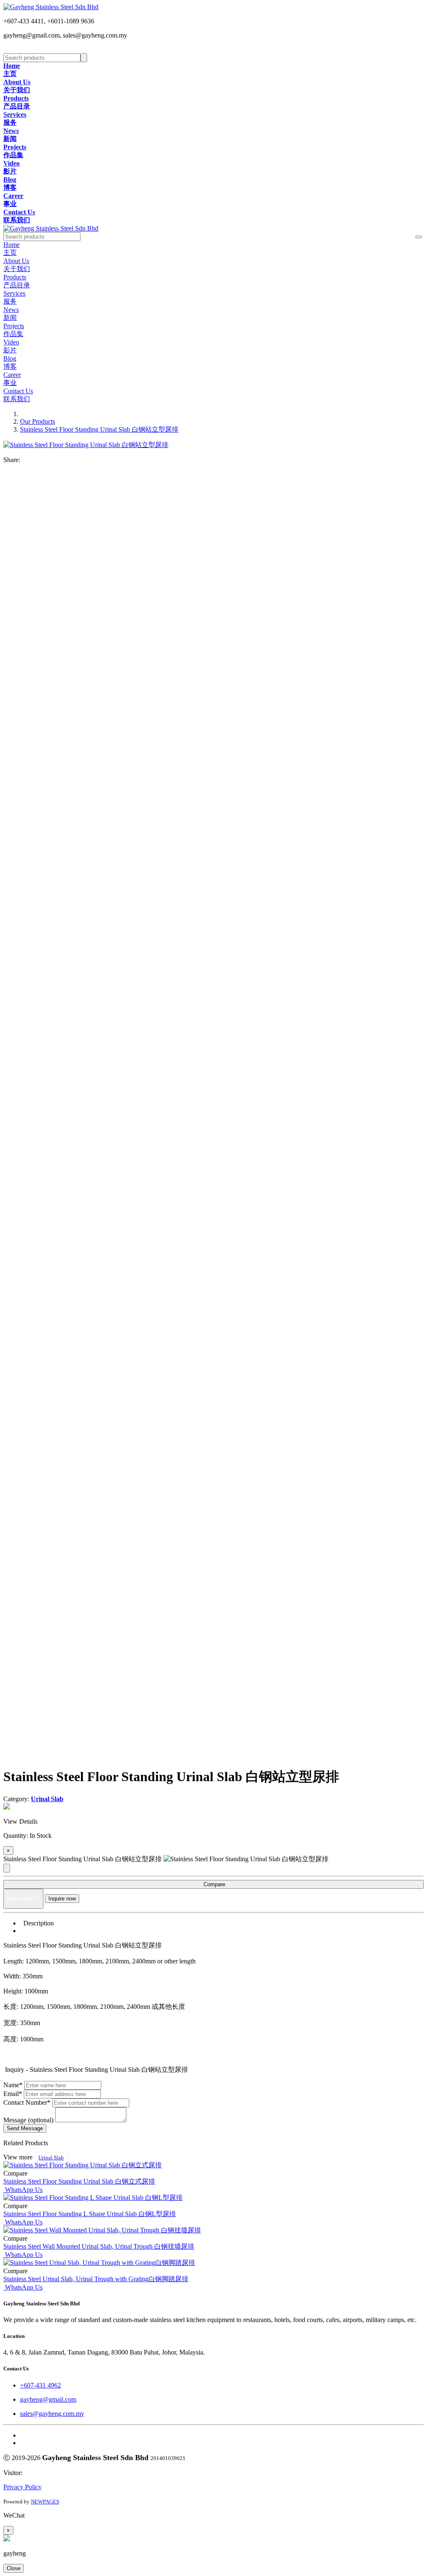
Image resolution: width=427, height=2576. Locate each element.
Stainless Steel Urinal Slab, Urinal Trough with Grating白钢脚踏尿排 (96, 2279)
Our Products (38, 421)
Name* (13, 2085)
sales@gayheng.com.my (52, 2414)
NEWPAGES (45, 2502)
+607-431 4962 (40, 2385)
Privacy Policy (23, 2487)
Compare (213, 1884)
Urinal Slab (51, 2158)
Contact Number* (27, 2102)
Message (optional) (28, 2120)
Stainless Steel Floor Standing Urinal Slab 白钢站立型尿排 (99, 429)
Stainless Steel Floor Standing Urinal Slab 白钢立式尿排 (79, 2181)
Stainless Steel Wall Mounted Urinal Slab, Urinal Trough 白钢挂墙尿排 (99, 2246)
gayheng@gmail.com (48, 2399)
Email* (13, 2094)
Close (14, 2568)
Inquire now (62, 1899)
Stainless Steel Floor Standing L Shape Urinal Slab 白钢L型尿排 (90, 2214)
